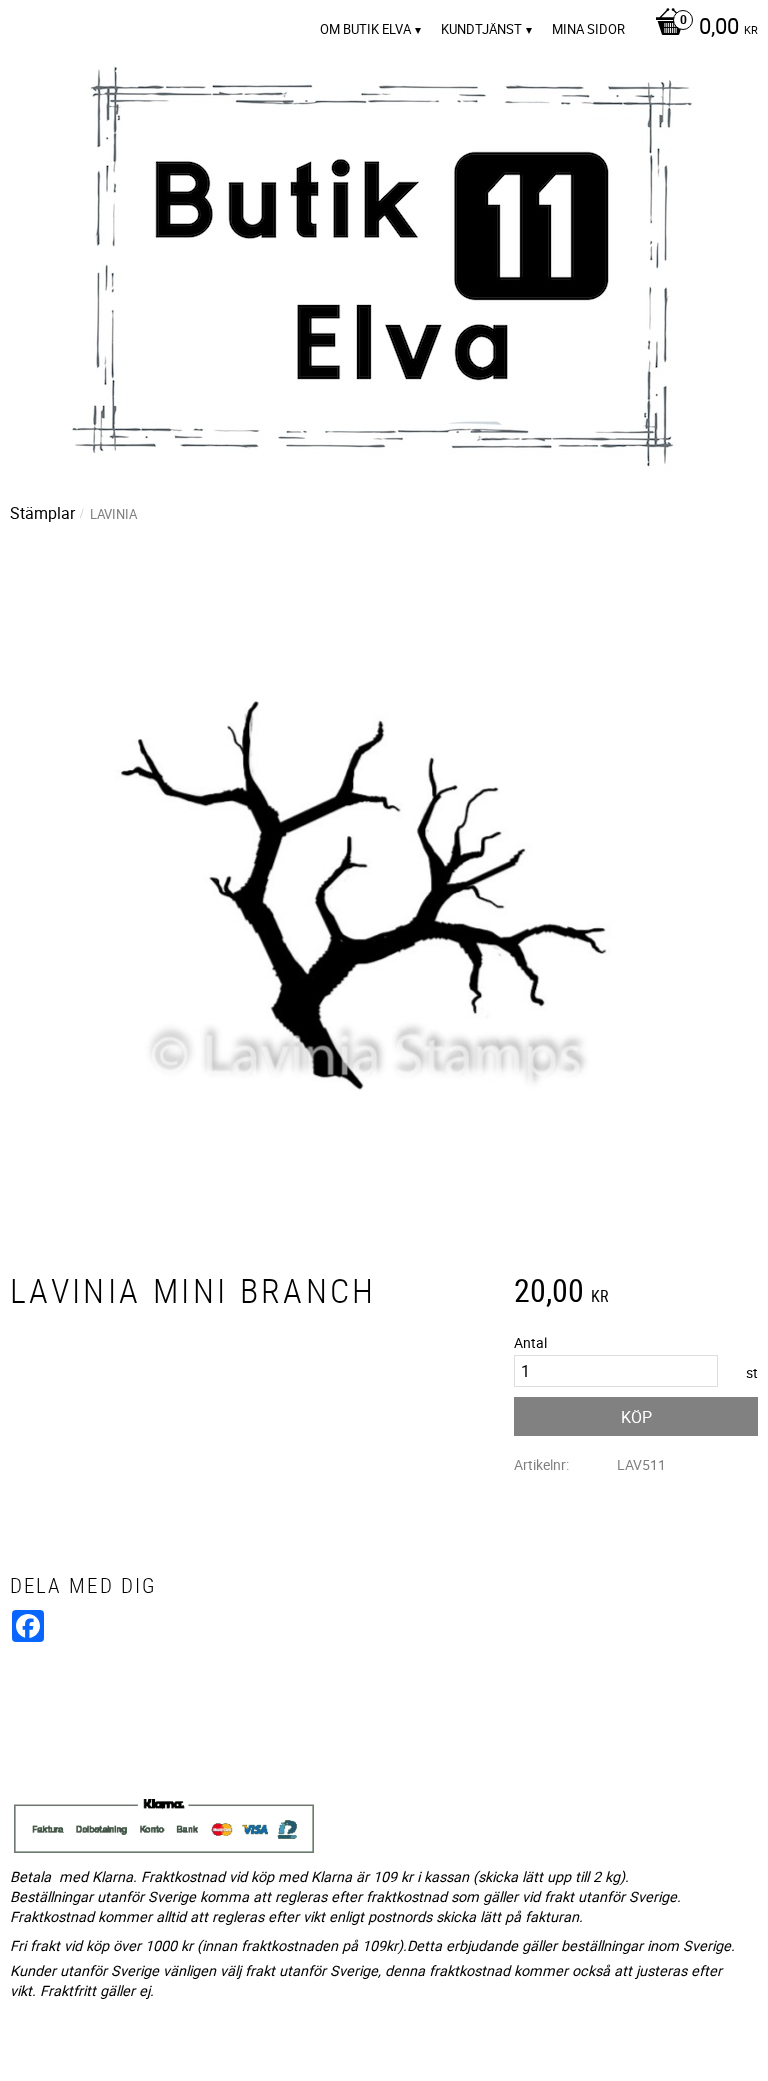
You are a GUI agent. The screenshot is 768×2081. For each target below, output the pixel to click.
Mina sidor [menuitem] (588, 29)
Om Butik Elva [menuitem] (365, 29)
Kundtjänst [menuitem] (481, 29)
